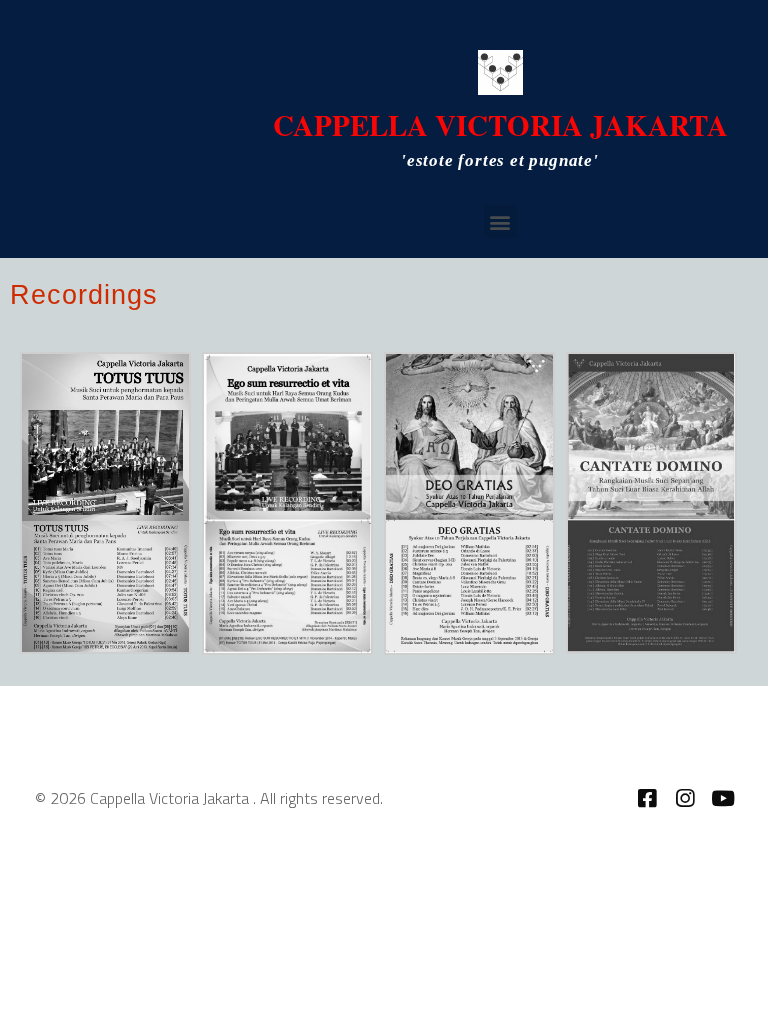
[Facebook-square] (646, 798)
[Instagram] (684, 798)
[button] (500, 221)
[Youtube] (722, 798)
